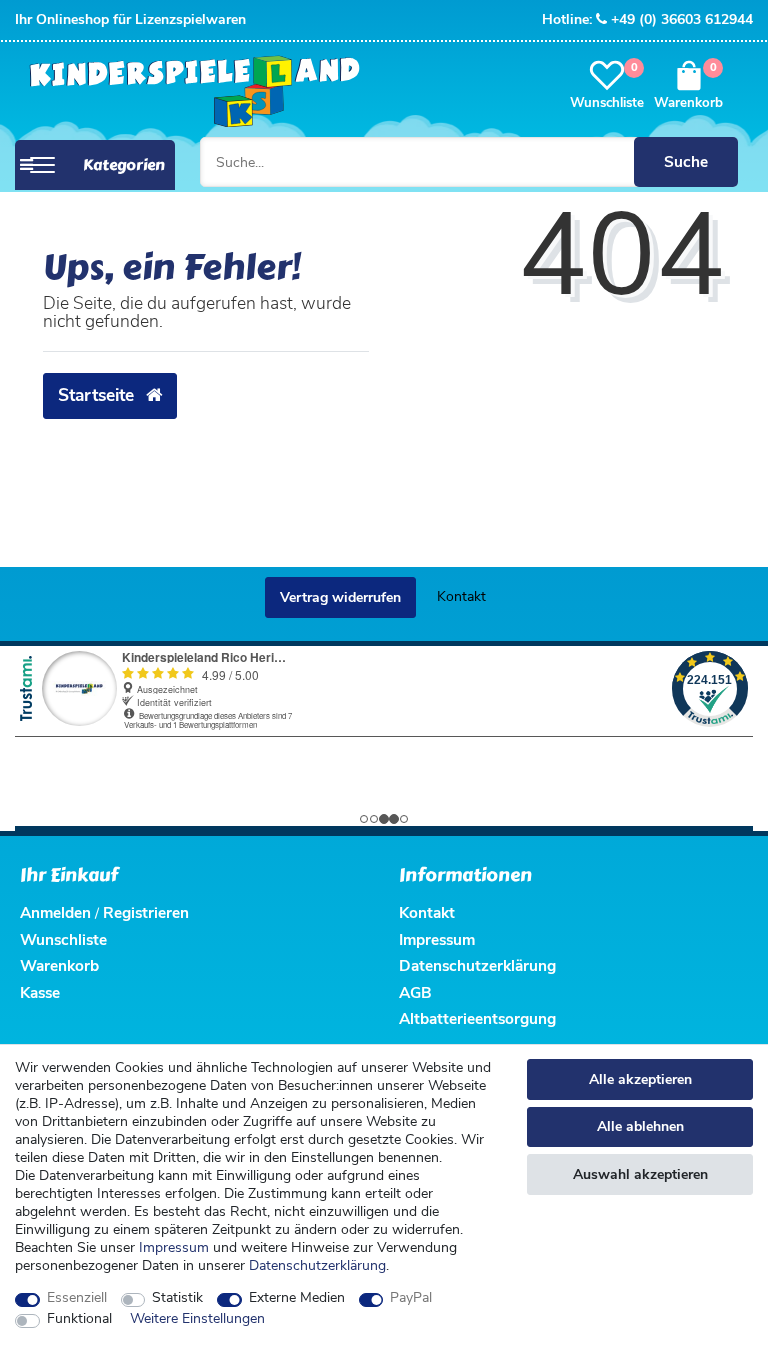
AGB (415, 992)
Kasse (40, 992)
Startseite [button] (98, 395)
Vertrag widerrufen (340, 597)
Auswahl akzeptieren (640, 1174)
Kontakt (461, 596)
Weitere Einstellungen (197, 1319)
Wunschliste (63, 939)
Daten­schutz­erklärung (317, 1265)
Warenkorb (59, 965)
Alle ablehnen (640, 1126)
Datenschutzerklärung (477, 965)
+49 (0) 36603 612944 (682, 19)
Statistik (177, 1298)
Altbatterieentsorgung (477, 1018)
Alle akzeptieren (640, 1079)
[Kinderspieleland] (189, 92)
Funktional (79, 1319)
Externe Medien (297, 1298)
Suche (686, 161)
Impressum (174, 1247)
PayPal (411, 1298)
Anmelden (55, 912)
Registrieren (146, 912)
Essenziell (77, 1298)
